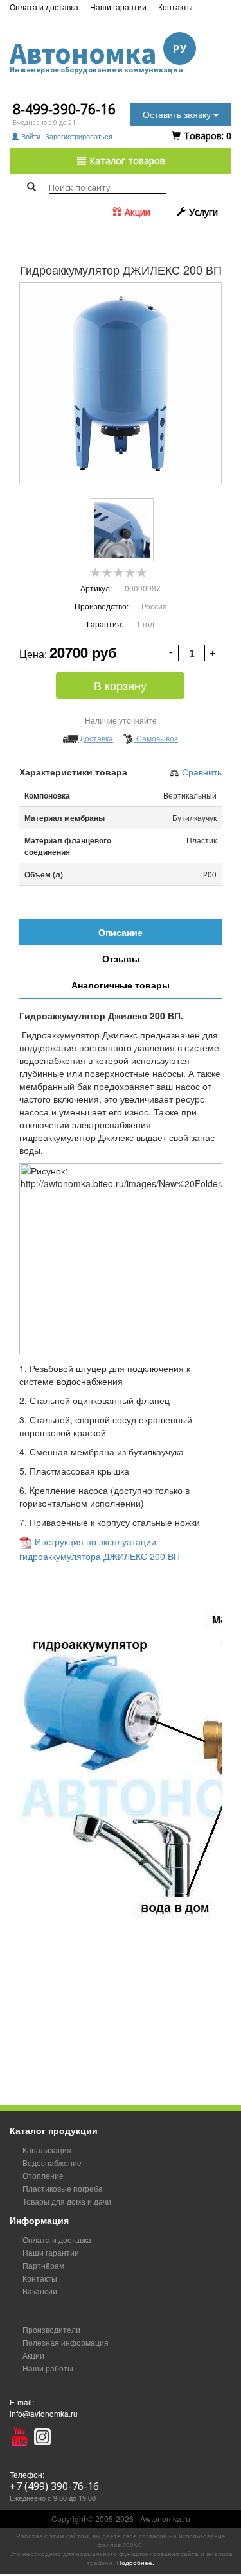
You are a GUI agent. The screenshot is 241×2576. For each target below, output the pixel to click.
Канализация (47, 2150)
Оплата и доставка (44, 7)
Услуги (202, 212)
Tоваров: (206, 136)
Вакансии (40, 2291)
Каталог (101, 224)
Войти (31, 136)
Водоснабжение (149, 224)
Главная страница (49, 224)
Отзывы (121, 958)
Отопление (43, 2175)
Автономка (98, 54)
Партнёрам (43, 2265)
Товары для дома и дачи (67, 2201)
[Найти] (31, 187)
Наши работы (48, 2368)
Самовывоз (156, 738)
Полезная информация (66, 2342)
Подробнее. (136, 2563)
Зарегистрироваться (79, 136)
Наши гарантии (118, 7)
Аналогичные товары (121, 985)
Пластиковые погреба (63, 2188)
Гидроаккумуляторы (62, 235)
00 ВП (167, 1556)
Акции (136, 212)
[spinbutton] (192, 654)
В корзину (120, 685)
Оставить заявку (178, 114)
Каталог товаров (126, 161)
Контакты (175, 7)
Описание (121, 932)
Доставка (95, 738)
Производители (51, 2329)
